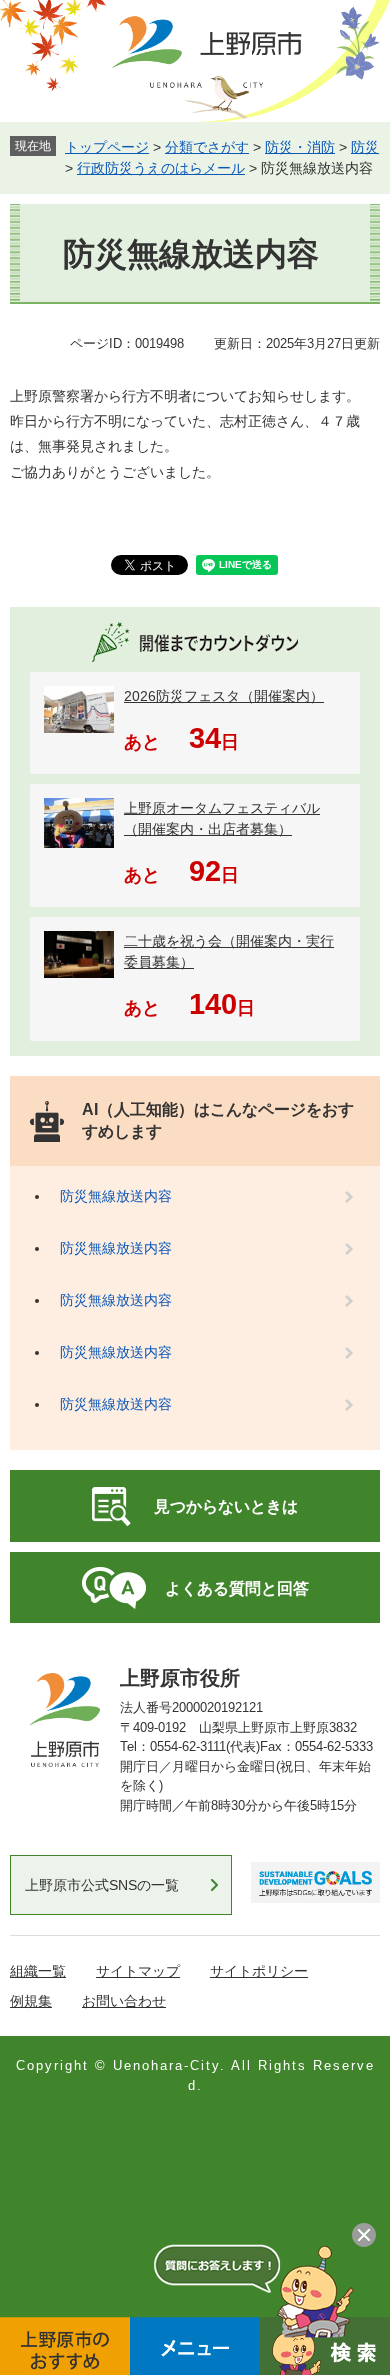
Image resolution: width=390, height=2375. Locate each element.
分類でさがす (207, 147)
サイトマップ (138, 1971)
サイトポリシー (259, 1971)
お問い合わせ (124, 2001)
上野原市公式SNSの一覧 (102, 1885)
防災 (365, 147)
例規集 (31, 2001)
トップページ (107, 147)
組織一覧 (38, 1971)
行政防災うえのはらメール (161, 168)
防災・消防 (300, 147)
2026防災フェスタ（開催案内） (224, 696)
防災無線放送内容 (116, 1196)
